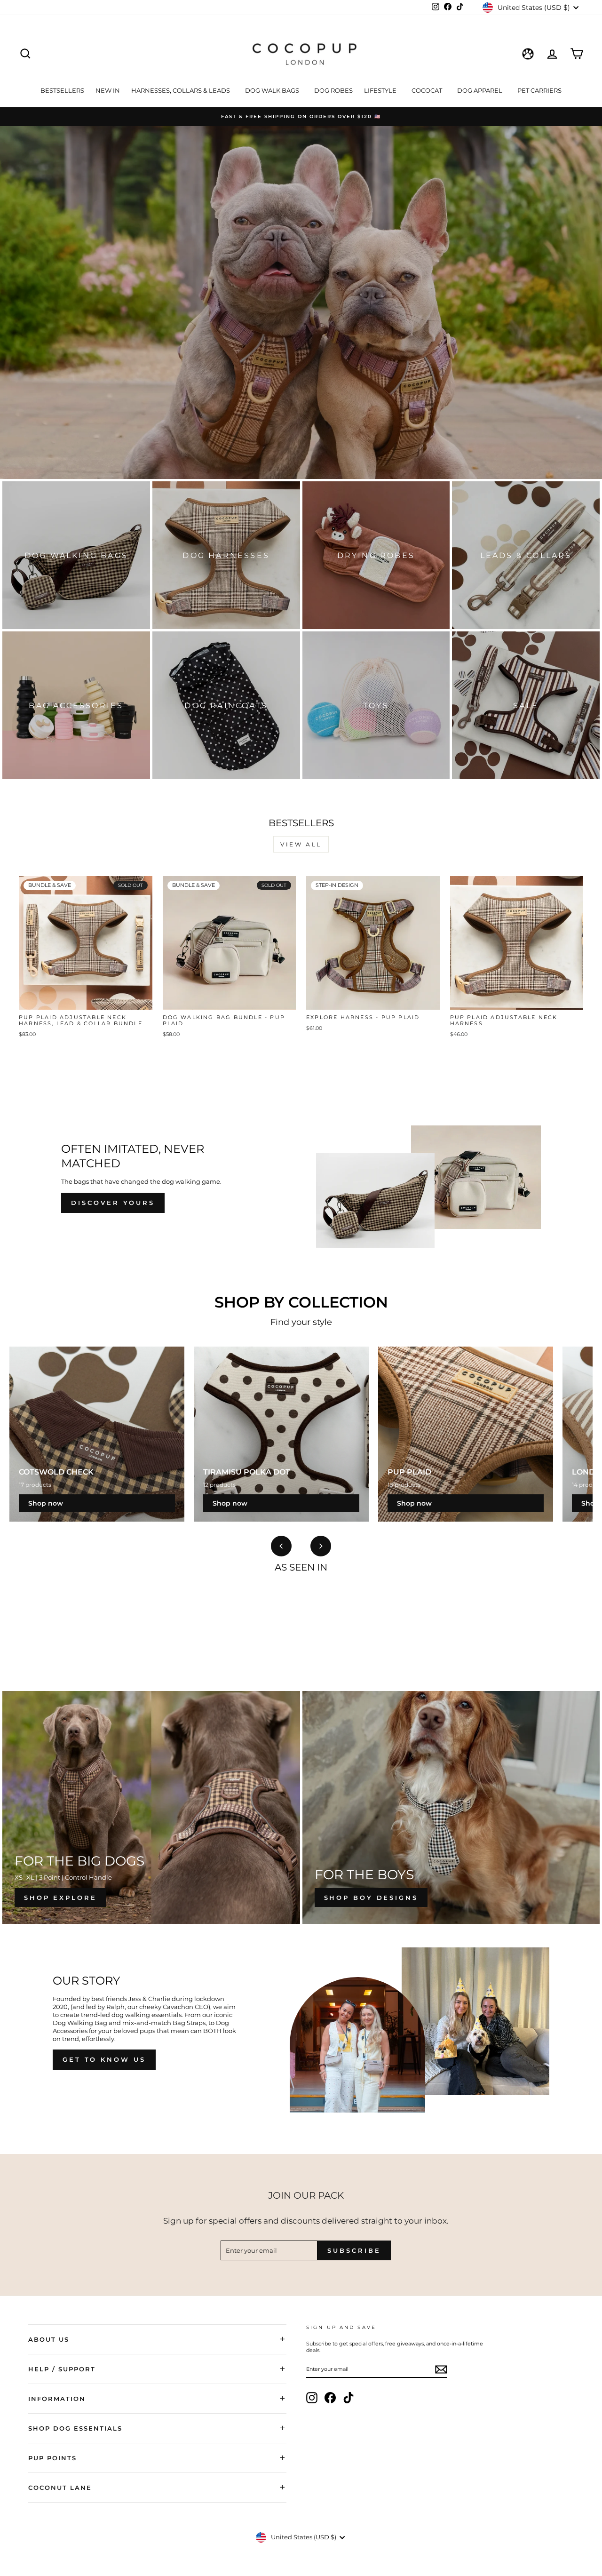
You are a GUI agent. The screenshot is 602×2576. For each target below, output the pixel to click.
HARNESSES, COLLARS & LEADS (181, 90)
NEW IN (108, 90)
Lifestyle (381, 90)
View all (301, 844)
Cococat (428, 90)
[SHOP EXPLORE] (151, 1807)
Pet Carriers (539, 90)
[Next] (321, 1546)
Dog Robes (333, 90)
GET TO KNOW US (104, 2059)
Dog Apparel (480, 90)
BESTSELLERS (62, 90)
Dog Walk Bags (273, 90)
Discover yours (113, 1203)
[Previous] (281, 1546)
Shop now (46, 1503)
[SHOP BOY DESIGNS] (451, 1807)
